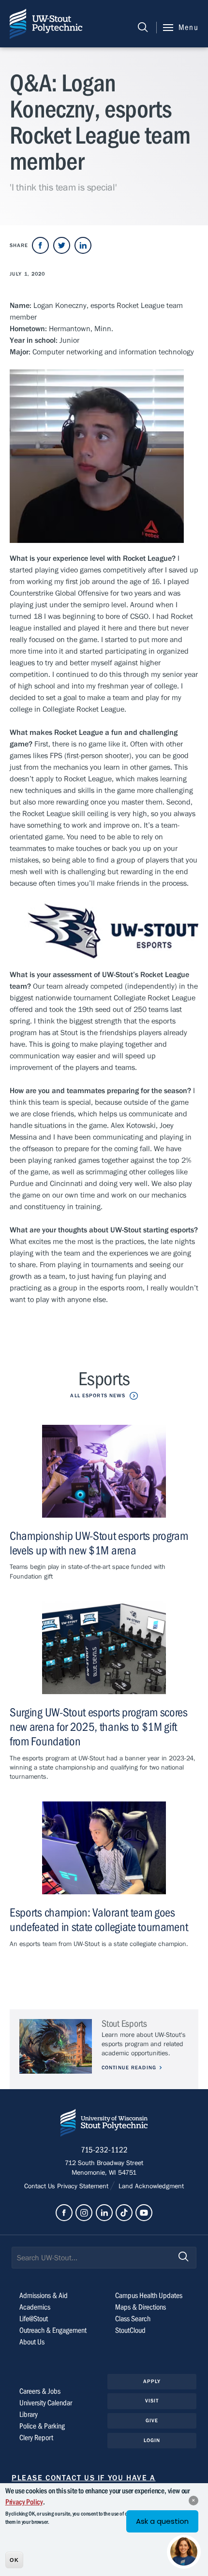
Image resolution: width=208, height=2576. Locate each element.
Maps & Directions (141, 2307)
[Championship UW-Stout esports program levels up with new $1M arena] (104, 1471)
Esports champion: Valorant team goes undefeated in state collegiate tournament (99, 1920)
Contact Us (41, 2186)
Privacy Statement (84, 2186)
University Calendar (46, 2403)
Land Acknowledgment (150, 2186)
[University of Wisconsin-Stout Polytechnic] (104, 2125)
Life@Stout (34, 2319)
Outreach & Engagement (53, 2330)
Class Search (133, 2319)
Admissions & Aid (44, 2296)
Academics (35, 2307)
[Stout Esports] (56, 2046)
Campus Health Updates (149, 2296)
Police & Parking (42, 2426)
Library (29, 2415)
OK (14, 2560)
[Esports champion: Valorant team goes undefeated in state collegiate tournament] (104, 1848)
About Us (32, 2342)
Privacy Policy (24, 2502)
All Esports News (98, 1396)
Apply (152, 2381)
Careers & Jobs (40, 2391)
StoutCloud (130, 2330)
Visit (152, 2401)
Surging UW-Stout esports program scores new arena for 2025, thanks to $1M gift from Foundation (99, 1727)
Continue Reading (129, 2068)
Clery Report (36, 2438)
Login (152, 2440)
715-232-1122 (104, 2150)
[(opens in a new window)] (40, 245)
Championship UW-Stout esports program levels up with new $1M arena (99, 1544)
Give (152, 2421)
